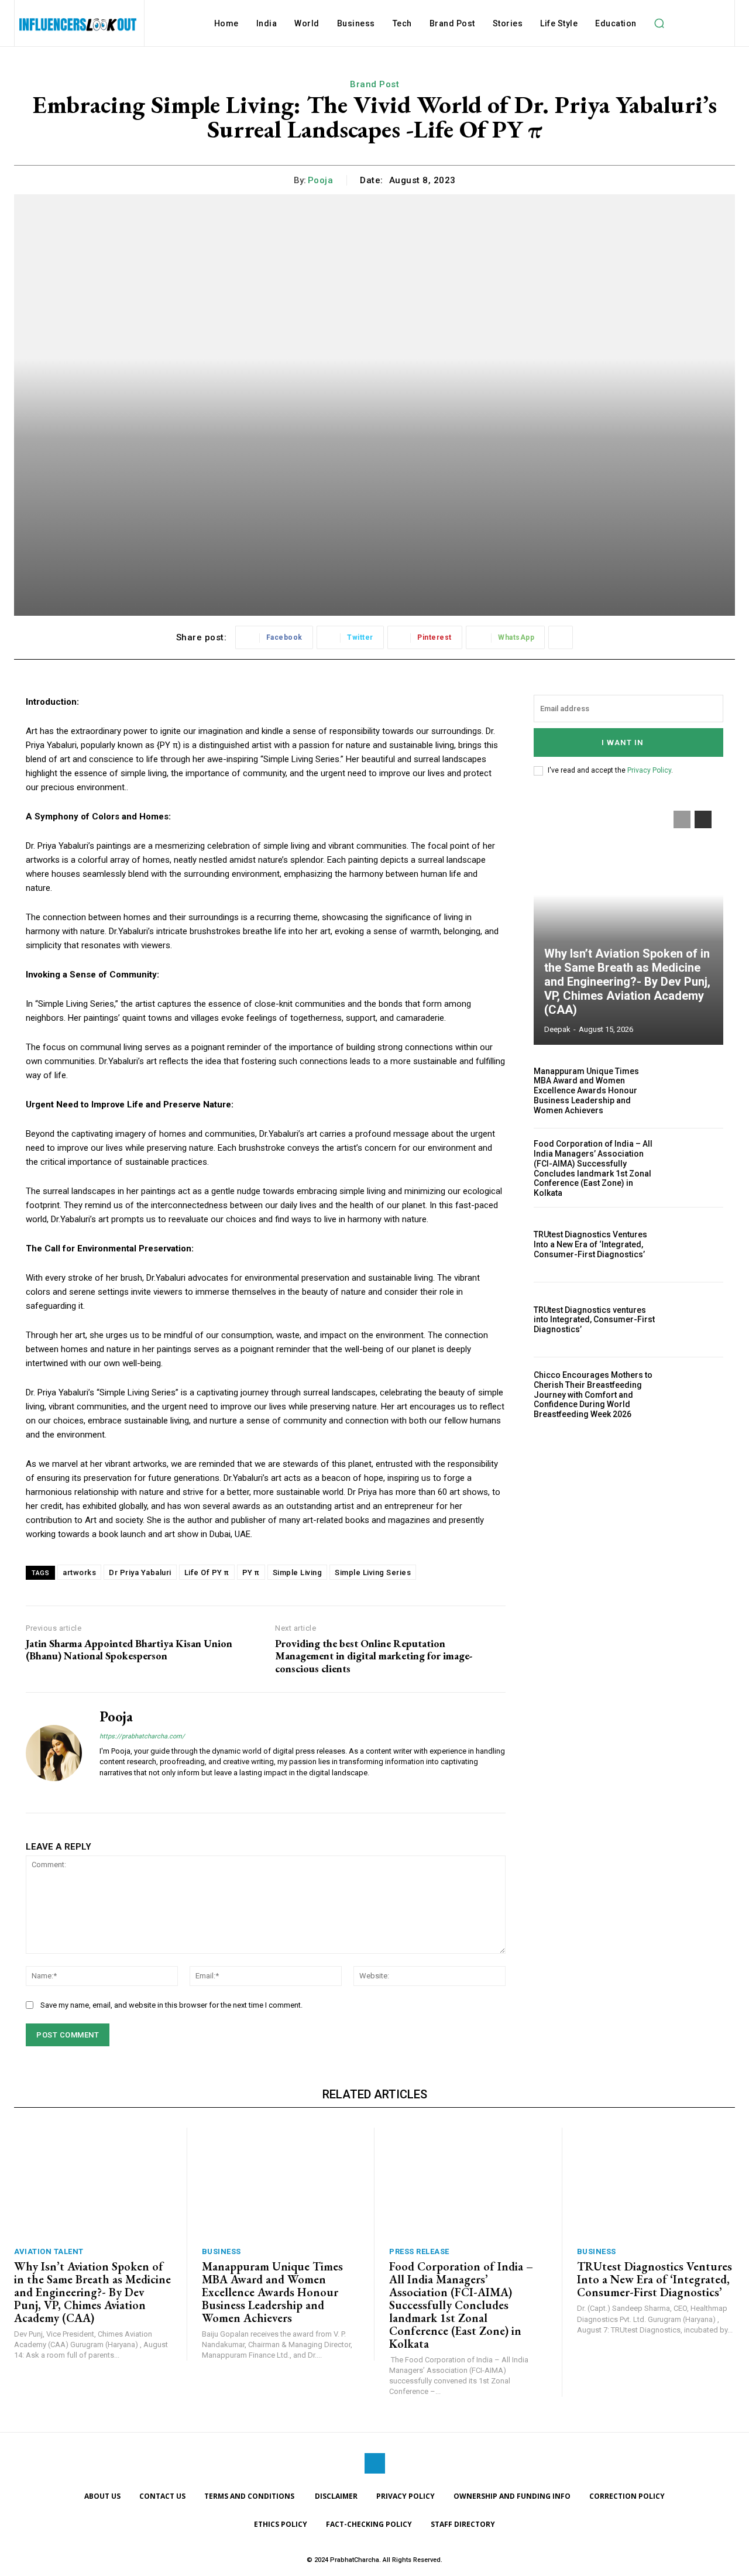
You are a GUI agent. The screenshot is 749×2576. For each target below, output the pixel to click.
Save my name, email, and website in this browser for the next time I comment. (171, 2005)
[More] (561, 637)
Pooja (321, 180)
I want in (623, 742)
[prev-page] (682, 819)
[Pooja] (54, 1752)
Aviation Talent (49, 2251)
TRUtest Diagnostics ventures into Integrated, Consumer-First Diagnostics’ (594, 1320)
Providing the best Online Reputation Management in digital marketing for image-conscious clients (374, 1656)
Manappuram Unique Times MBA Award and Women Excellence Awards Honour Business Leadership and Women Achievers (586, 1091)
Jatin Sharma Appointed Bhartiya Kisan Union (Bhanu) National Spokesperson (129, 1650)
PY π (251, 1572)
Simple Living (298, 1572)
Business (221, 2251)
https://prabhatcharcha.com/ (142, 1736)
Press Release (419, 2251)
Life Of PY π (207, 1572)
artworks (79, 1572)
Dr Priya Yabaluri (140, 1572)
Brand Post (374, 84)
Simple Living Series (373, 1572)
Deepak (557, 1029)
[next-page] (703, 819)
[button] (659, 23)
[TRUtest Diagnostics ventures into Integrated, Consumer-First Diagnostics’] (695, 1320)
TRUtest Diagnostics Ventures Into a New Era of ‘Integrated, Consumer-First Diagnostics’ (590, 1244)
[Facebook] (375, 2463)
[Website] (104, 1791)
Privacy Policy (649, 770)
